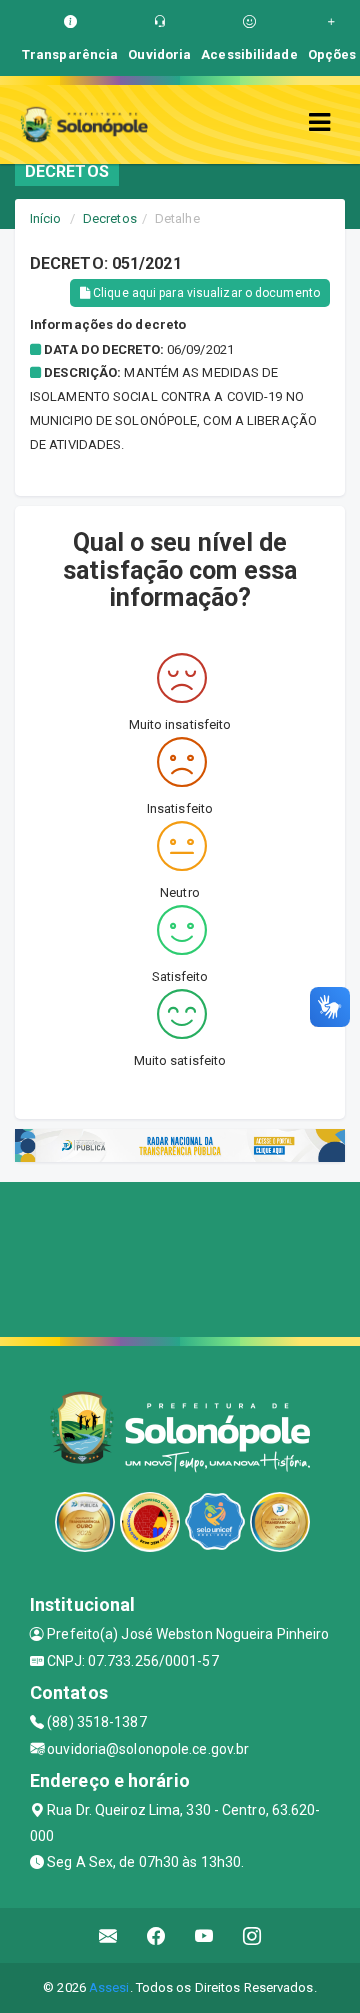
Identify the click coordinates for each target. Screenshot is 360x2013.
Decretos (110, 218)
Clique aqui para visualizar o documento (205, 293)
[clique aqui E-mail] (108, 1935)
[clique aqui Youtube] (204, 1935)
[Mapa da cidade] (180, 1257)
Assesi (109, 1987)
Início (46, 218)
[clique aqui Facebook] (156, 1935)
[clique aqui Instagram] (252, 1935)
